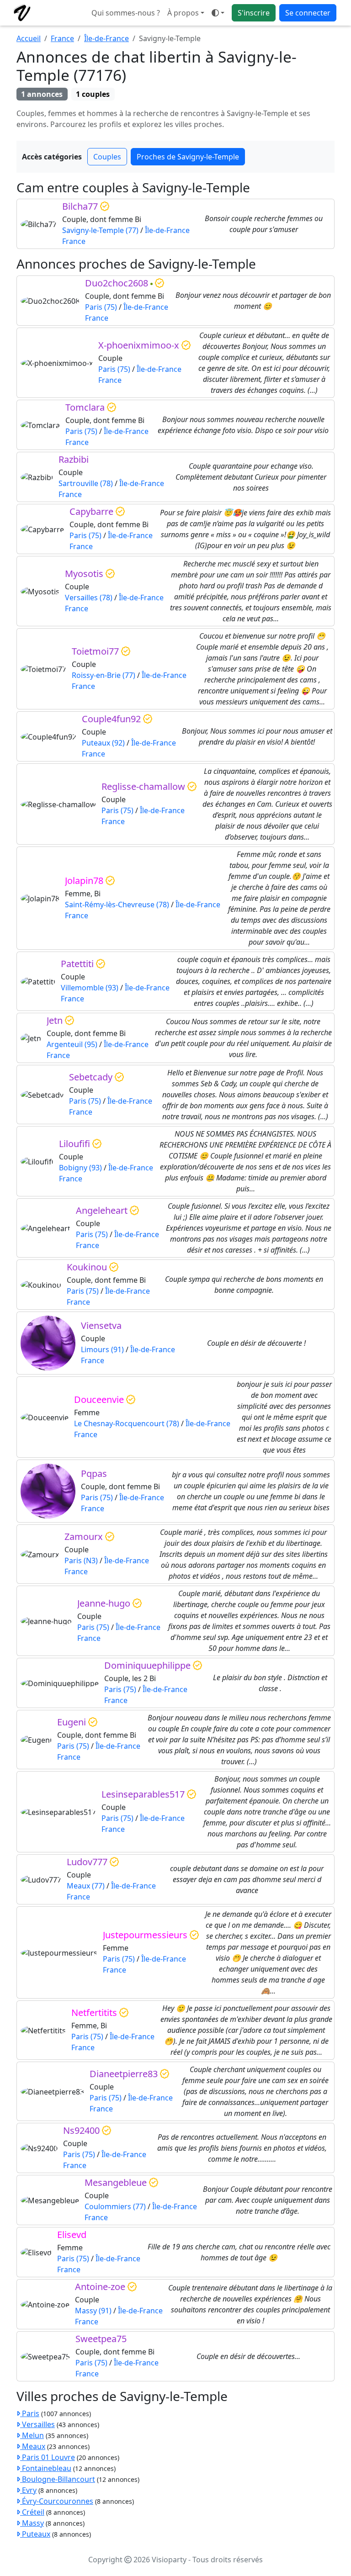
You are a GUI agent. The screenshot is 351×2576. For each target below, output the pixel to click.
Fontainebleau (46, 2468)
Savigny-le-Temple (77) (100, 230)
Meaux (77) (86, 1886)
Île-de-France (106, 38)
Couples (107, 157)
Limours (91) (102, 1349)
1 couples (93, 94)
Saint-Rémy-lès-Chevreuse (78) (117, 905)
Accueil (29, 38)
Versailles (37, 2424)
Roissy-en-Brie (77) (104, 675)
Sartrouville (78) (86, 483)
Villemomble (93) (90, 988)
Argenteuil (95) (72, 1044)
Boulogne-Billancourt (58, 2479)
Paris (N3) (81, 1560)
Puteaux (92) (103, 743)
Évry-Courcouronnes (57, 2501)
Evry (28, 2490)
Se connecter (308, 13)
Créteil (32, 2512)
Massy (32, 2523)
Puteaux (35, 2534)
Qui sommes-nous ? (126, 13)
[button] (218, 13)
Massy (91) (93, 2311)
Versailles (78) (89, 598)
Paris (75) (101, 307)
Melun (32, 2435)
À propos (183, 13)
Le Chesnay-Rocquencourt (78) (127, 1423)
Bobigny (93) (80, 1168)
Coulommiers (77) (115, 2206)
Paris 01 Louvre (48, 2457)
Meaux (33, 2446)
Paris (30, 2413)
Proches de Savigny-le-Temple (188, 157)
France (62, 38)
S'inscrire (254, 13)
